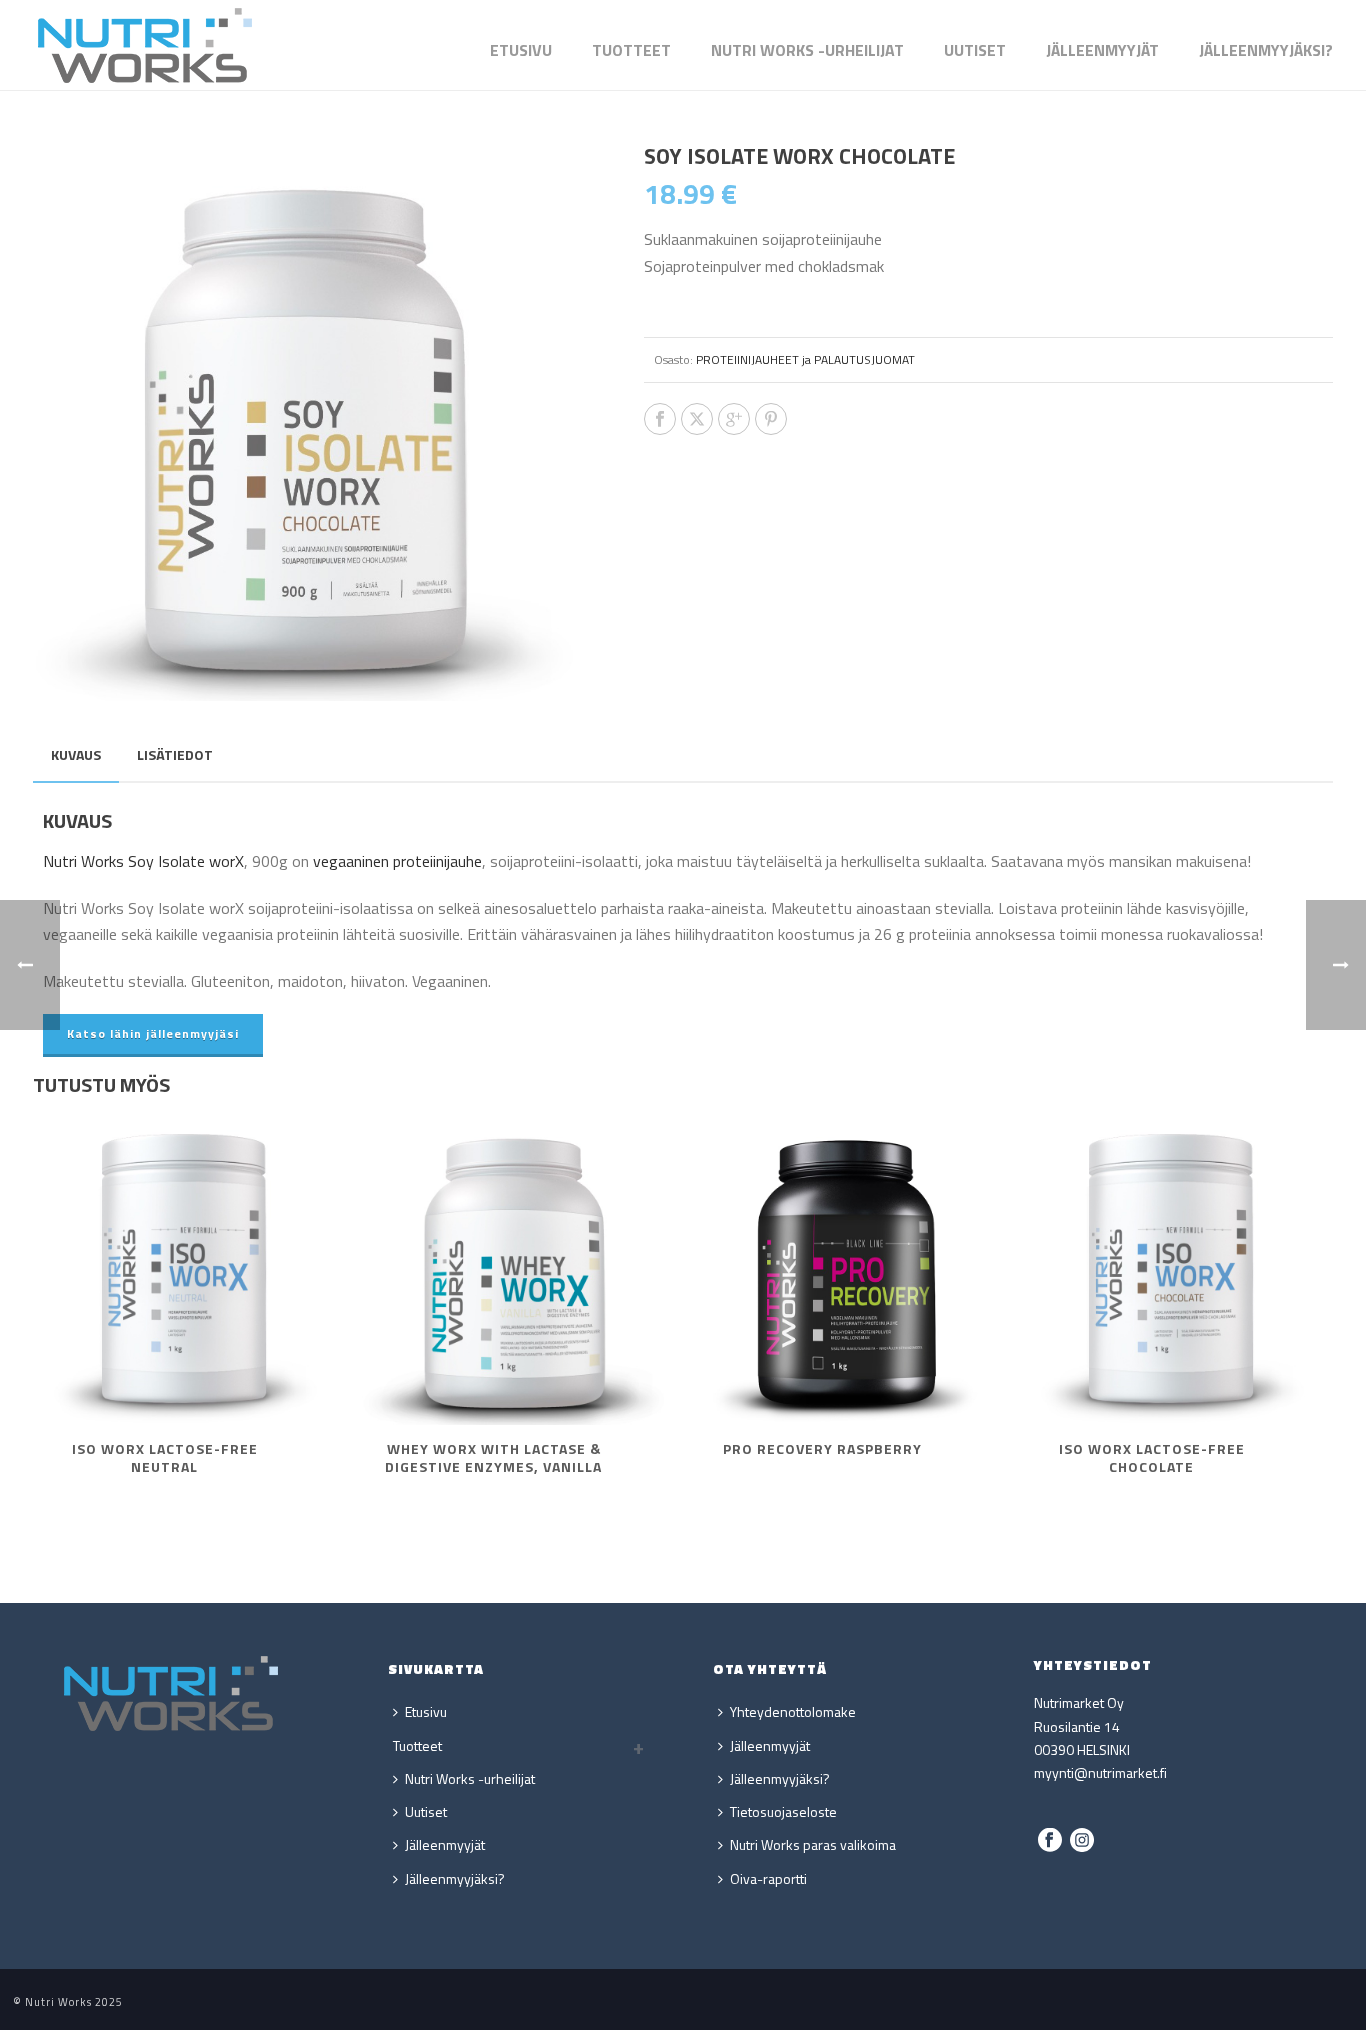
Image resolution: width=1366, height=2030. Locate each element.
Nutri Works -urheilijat (807, 50)
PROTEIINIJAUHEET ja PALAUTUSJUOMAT (805, 359)
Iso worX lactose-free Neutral (165, 1457)
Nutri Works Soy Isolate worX (143, 861)
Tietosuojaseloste (783, 1811)
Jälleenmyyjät (1102, 50)
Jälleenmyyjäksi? (1266, 50)
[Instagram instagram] (1082, 1841)
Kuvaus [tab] (76, 754)
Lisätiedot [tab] (175, 754)
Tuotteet (631, 50)
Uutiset (975, 50)
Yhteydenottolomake (793, 1711)
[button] (553, 181)
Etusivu (521, 50)
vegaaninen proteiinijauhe (397, 861)
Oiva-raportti (768, 1878)
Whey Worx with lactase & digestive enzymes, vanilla (493, 1457)
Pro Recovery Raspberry (822, 1448)
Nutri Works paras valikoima (813, 1844)
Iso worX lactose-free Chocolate (1152, 1457)
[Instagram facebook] (1050, 1841)
